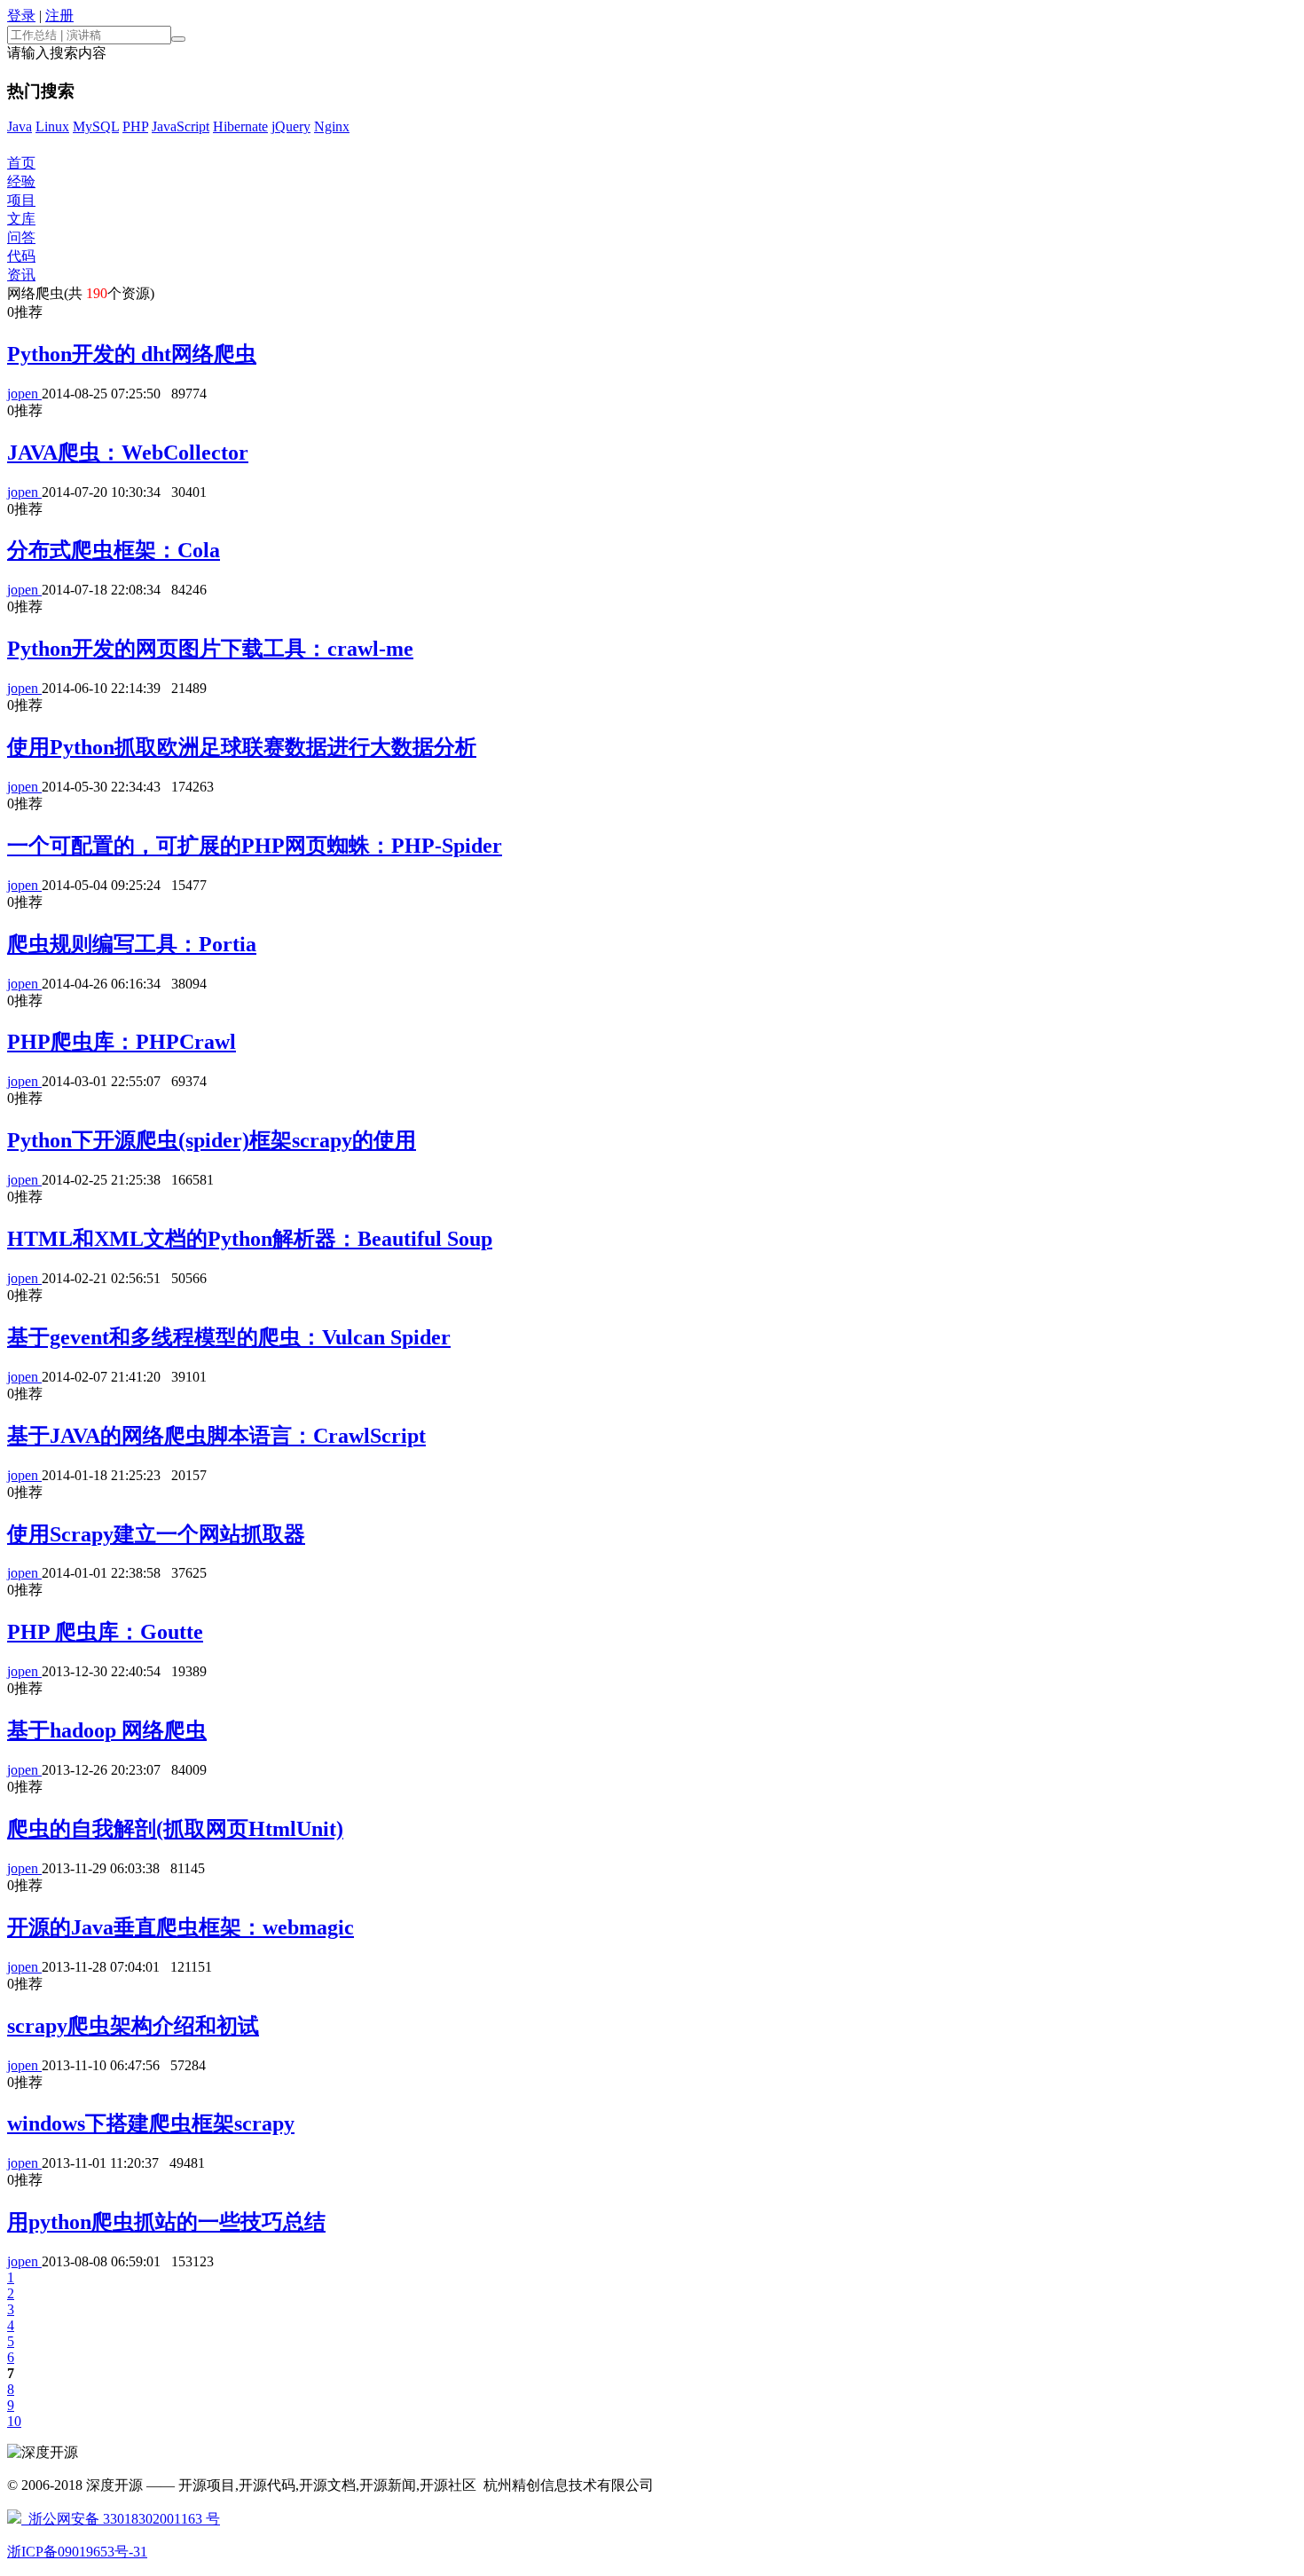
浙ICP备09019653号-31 (77, 2552)
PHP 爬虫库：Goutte (105, 1632)
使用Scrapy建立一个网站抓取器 (156, 1534)
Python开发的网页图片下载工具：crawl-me (210, 649)
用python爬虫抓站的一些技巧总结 (166, 2222)
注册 (59, 16)
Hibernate (240, 126)
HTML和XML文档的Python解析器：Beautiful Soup (250, 1239)
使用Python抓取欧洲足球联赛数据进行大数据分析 (242, 747)
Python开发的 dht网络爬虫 (132, 354)
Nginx (332, 126)
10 (14, 2421)
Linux (52, 126)
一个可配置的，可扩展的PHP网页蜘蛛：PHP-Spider (255, 846)
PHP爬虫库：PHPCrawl (122, 1042)
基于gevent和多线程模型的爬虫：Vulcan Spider (229, 1337)
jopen (24, 394)
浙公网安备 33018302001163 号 (121, 2519)
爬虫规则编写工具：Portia (132, 944)
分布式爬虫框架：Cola (114, 550)
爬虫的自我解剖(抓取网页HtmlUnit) (175, 1829)
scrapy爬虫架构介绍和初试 (133, 2026)
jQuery (291, 126)
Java (20, 126)
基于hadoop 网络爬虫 (107, 1730)
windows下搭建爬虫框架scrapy (151, 2123)
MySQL (96, 126)
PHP (135, 126)
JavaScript (181, 126)
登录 (21, 16)
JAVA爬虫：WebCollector (128, 453)
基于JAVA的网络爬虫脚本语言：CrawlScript (216, 1436)
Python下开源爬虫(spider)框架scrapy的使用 (212, 1140)
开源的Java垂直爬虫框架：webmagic (181, 1927)
